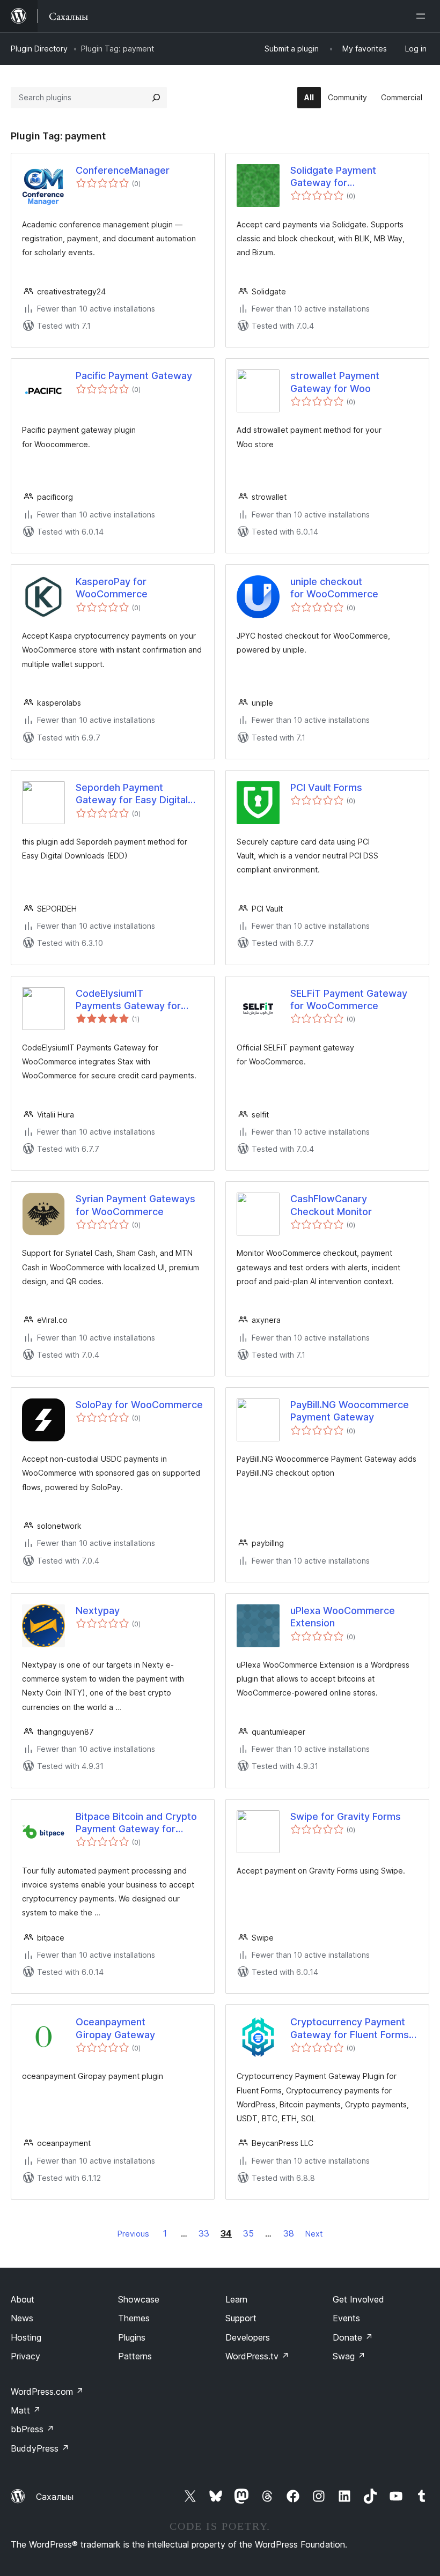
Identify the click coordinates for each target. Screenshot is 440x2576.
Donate (353, 2337)
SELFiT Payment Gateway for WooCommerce (349, 1000)
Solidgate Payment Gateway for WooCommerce (333, 177)
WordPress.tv (257, 2356)
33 (204, 2233)
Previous (133, 2234)
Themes (134, 2318)
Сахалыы (55, 2497)
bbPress (32, 2429)
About (23, 2299)
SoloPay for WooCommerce (139, 1405)
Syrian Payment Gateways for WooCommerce (135, 1205)
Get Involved (358, 2299)
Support (241, 2318)
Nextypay (98, 1611)
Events (346, 2318)
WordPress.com (47, 2392)
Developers (248, 2337)
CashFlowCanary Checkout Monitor (331, 1205)
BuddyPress (40, 2448)
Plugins (132, 2337)
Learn (236, 2299)
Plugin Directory (39, 49)
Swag (349, 2356)
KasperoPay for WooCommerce (112, 588)
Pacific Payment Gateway (134, 376)
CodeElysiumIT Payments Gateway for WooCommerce (128, 1000)
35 (248, 2233)
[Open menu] (423, 16)
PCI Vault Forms (326, 787)
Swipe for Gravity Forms (346, 1816)
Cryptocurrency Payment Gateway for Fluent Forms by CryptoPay (350, 2029)
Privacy (25, 2356)
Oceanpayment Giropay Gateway (115, 2028)
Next (314, 2234)
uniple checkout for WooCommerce (334, 588)
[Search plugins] (156, 98)
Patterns (135, 2356)
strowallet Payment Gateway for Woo (335, 382)
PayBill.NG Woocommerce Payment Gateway (350, 1411)
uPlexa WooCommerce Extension (343, 1617)
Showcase (139, 2299)
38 (289, 2233)
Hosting (26, 2337)
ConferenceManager (123, 170)
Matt (26, 2410)
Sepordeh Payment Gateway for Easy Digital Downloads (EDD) (132, 794)
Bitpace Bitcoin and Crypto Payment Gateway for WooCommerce (136, 1823)
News (22, 2318)
